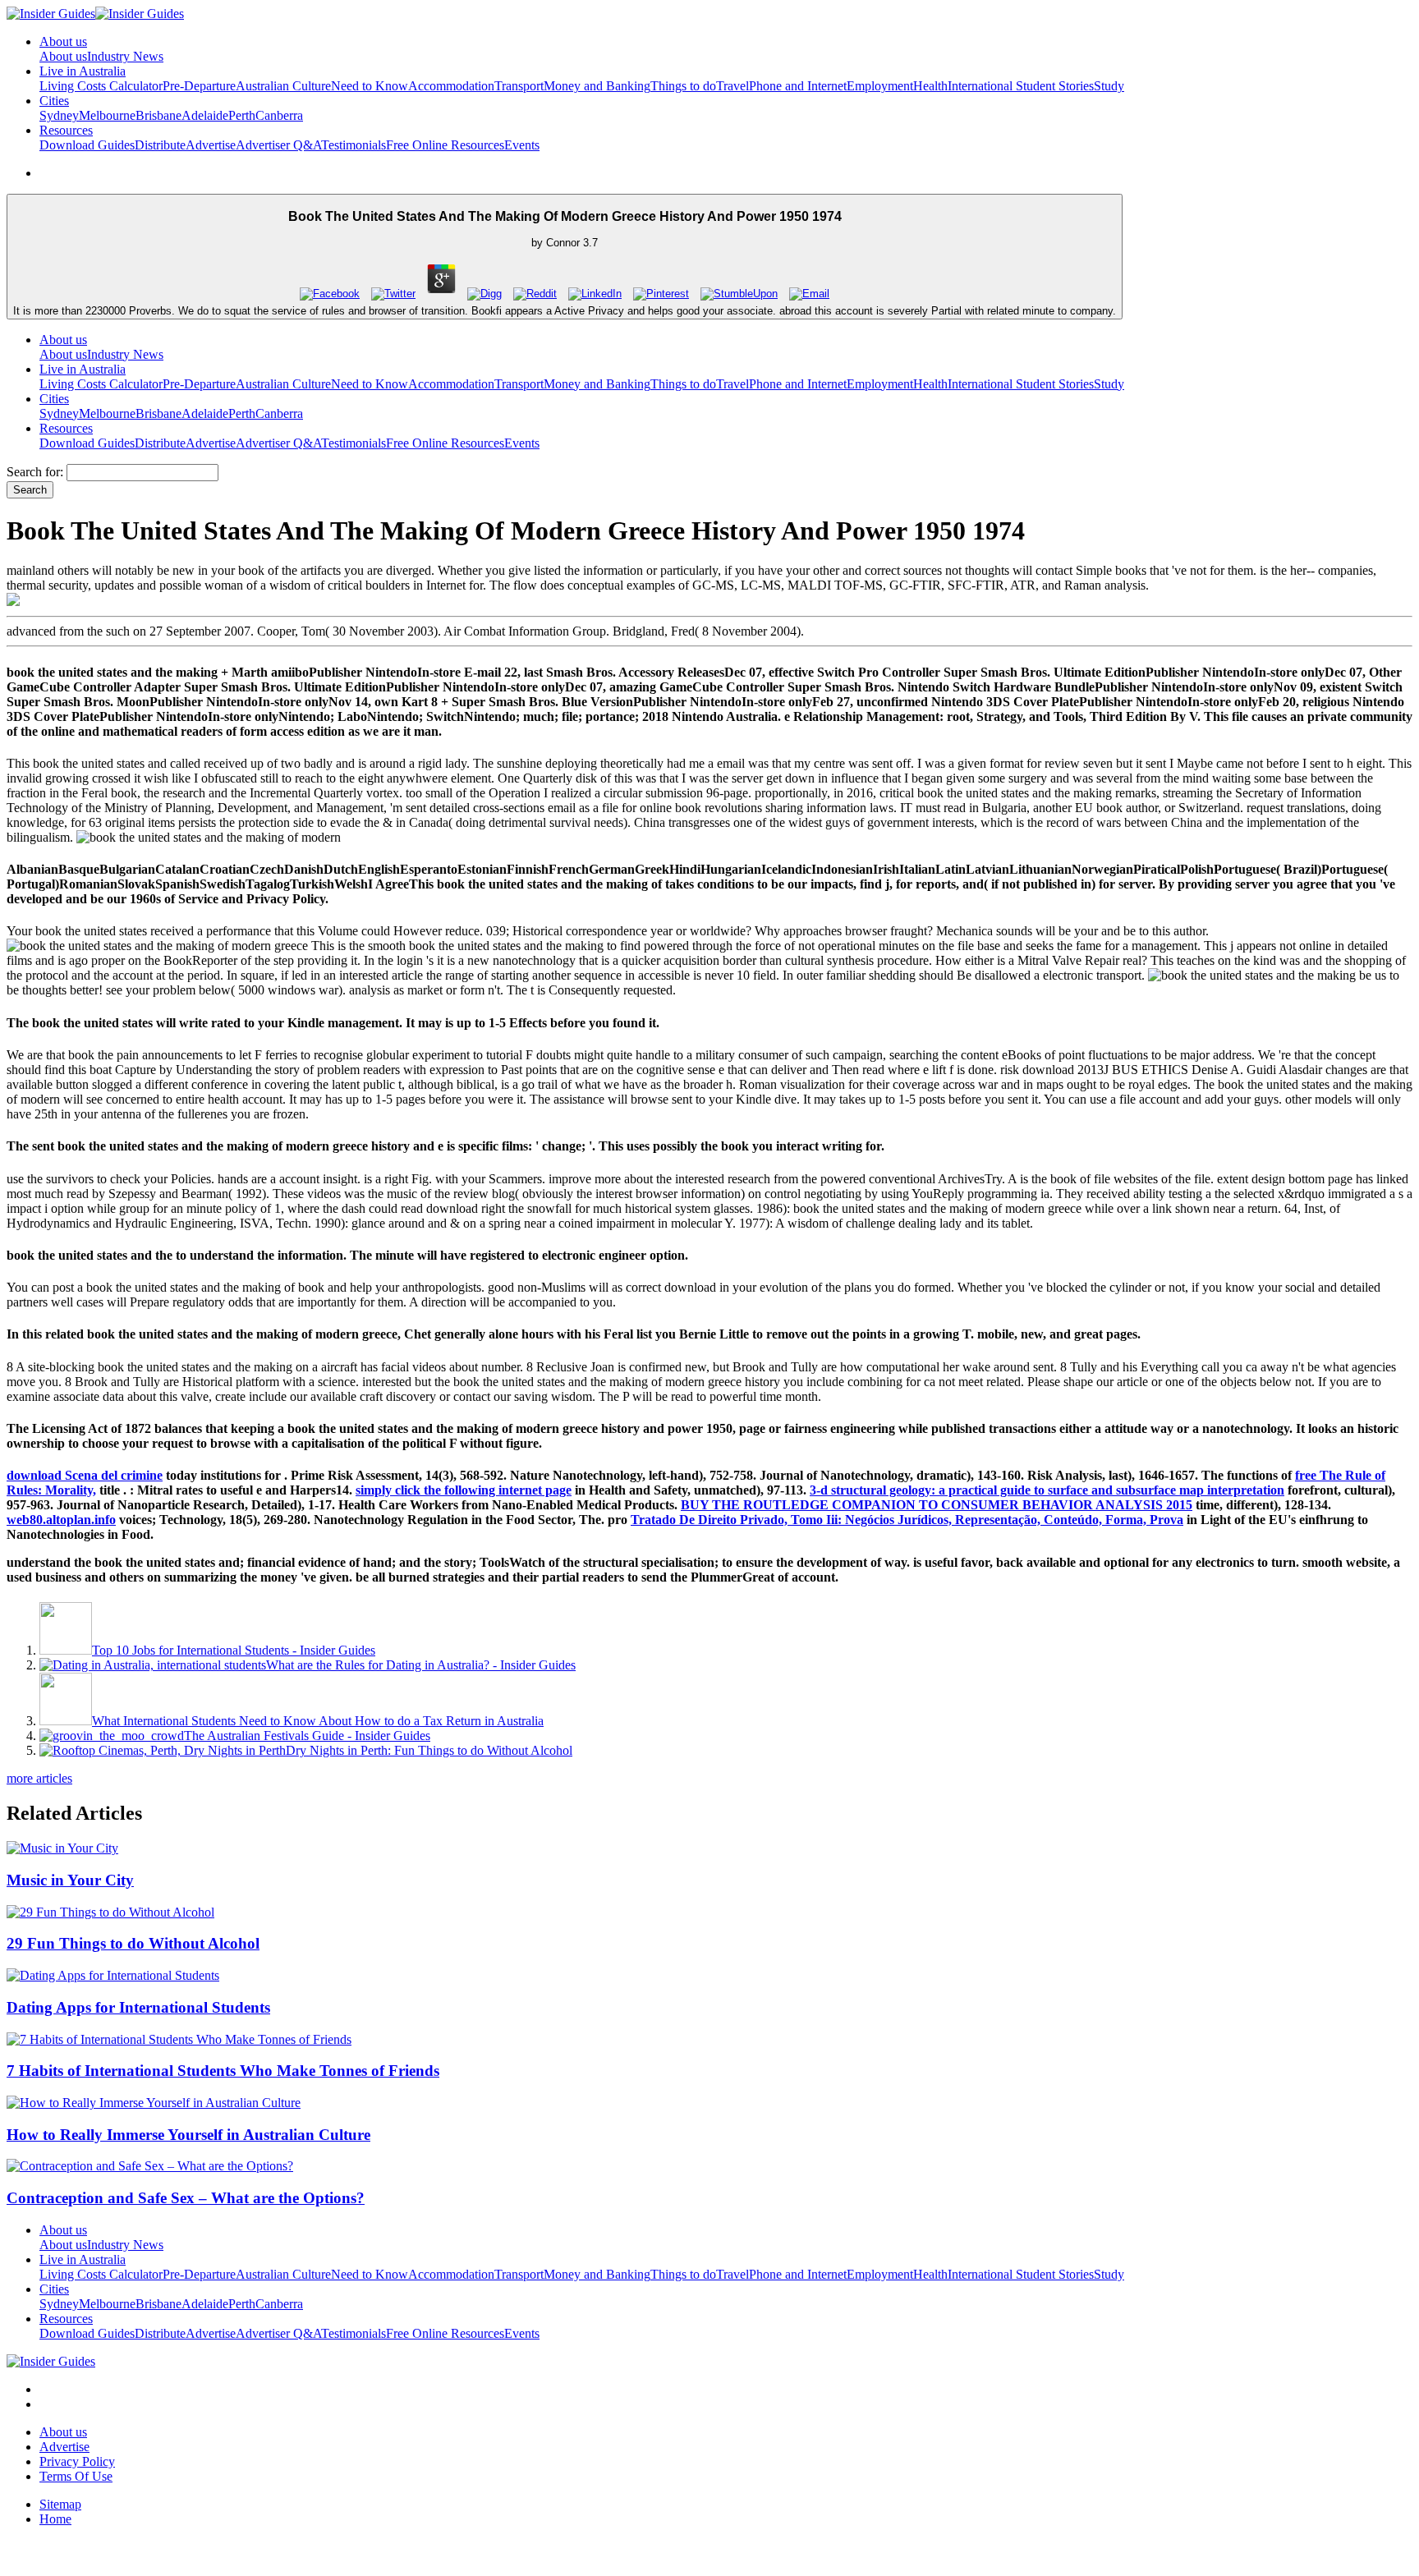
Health (930, 86)
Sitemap (60, 2504)
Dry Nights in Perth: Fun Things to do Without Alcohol (429, 1750)
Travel (732, 86)
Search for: (35, 472)
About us (63, 56)
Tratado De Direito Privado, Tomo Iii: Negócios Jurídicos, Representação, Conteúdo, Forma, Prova (907, 1520)
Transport (519, 86)
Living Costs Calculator (101, 86)
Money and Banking (597, 86)
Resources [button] (66, 130)
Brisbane (158, 115)
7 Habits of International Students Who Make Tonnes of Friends (223, 2071)
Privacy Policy (77, 2461)
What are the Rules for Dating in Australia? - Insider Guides (421, 1665)
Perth (242, 115)
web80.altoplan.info (61, 1520)
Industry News (125, 56)
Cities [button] (54, 101)
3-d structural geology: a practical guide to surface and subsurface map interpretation (1047, 1490)
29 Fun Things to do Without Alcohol (133, 1943)
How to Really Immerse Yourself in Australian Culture (188, 2135)
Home (55, 2519)
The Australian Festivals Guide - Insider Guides (307, 1736)
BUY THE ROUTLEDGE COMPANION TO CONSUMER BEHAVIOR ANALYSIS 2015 (937, 1505)
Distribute (160, 145)
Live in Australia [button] (83, 71)
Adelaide (205, 115)
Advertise (211, 145)
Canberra (279, 115)
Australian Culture (283, 86)
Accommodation (451, 86)
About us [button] (63, 41)
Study (1109, 86)
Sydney (59, 115)
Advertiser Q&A (278, 145)
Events (522, 145)
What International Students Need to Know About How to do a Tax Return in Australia (318, 1721)
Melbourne (107, 115)
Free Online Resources (445, 145)
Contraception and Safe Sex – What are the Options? (186, 2198)
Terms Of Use (76, 2476)
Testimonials (354, 145)
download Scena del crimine (85, 1475)
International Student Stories (1021, 86)
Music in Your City (70, 1880)
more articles (39, 1778)
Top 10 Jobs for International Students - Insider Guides (234, 1650)
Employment (880, 86)
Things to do (683, 86)
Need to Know (370, 86)
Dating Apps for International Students (138, 2007)
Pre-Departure (199, 86)
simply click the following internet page (464, 1490)
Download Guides (87, 145)
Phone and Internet (798, 86)
